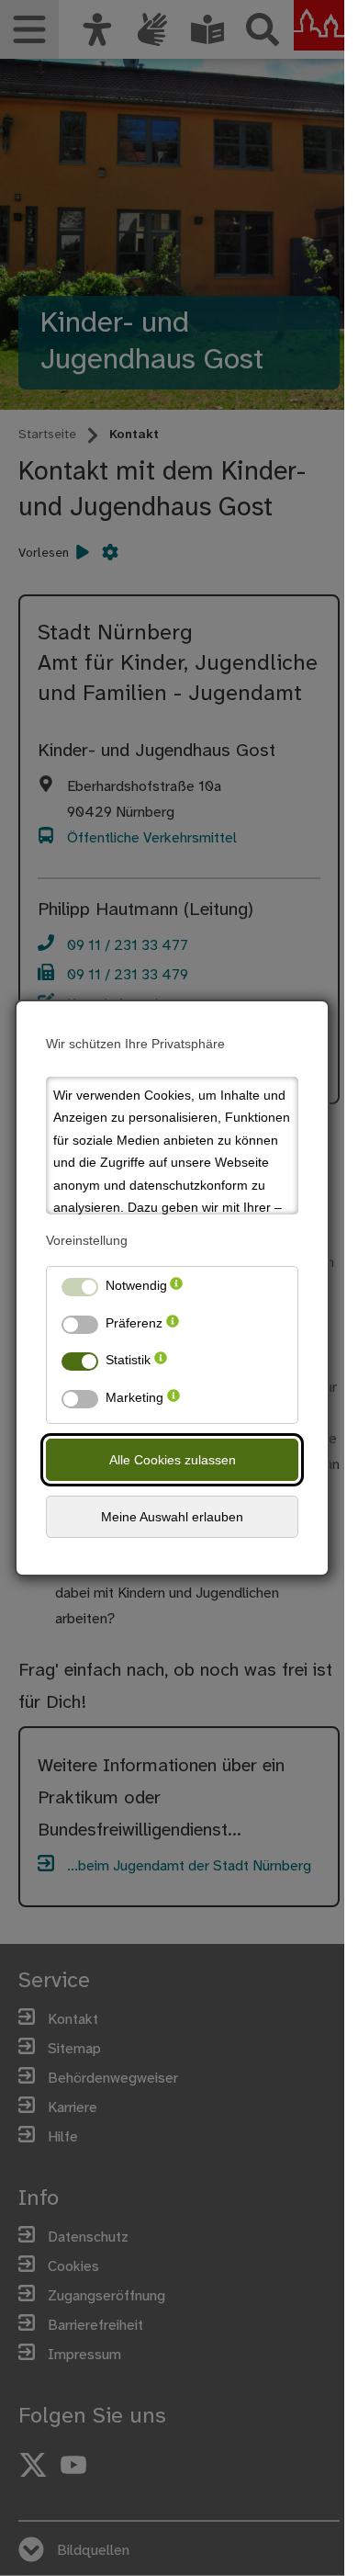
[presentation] (176, 1289)
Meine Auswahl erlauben (172, 1517)
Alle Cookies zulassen (173, 1460)
